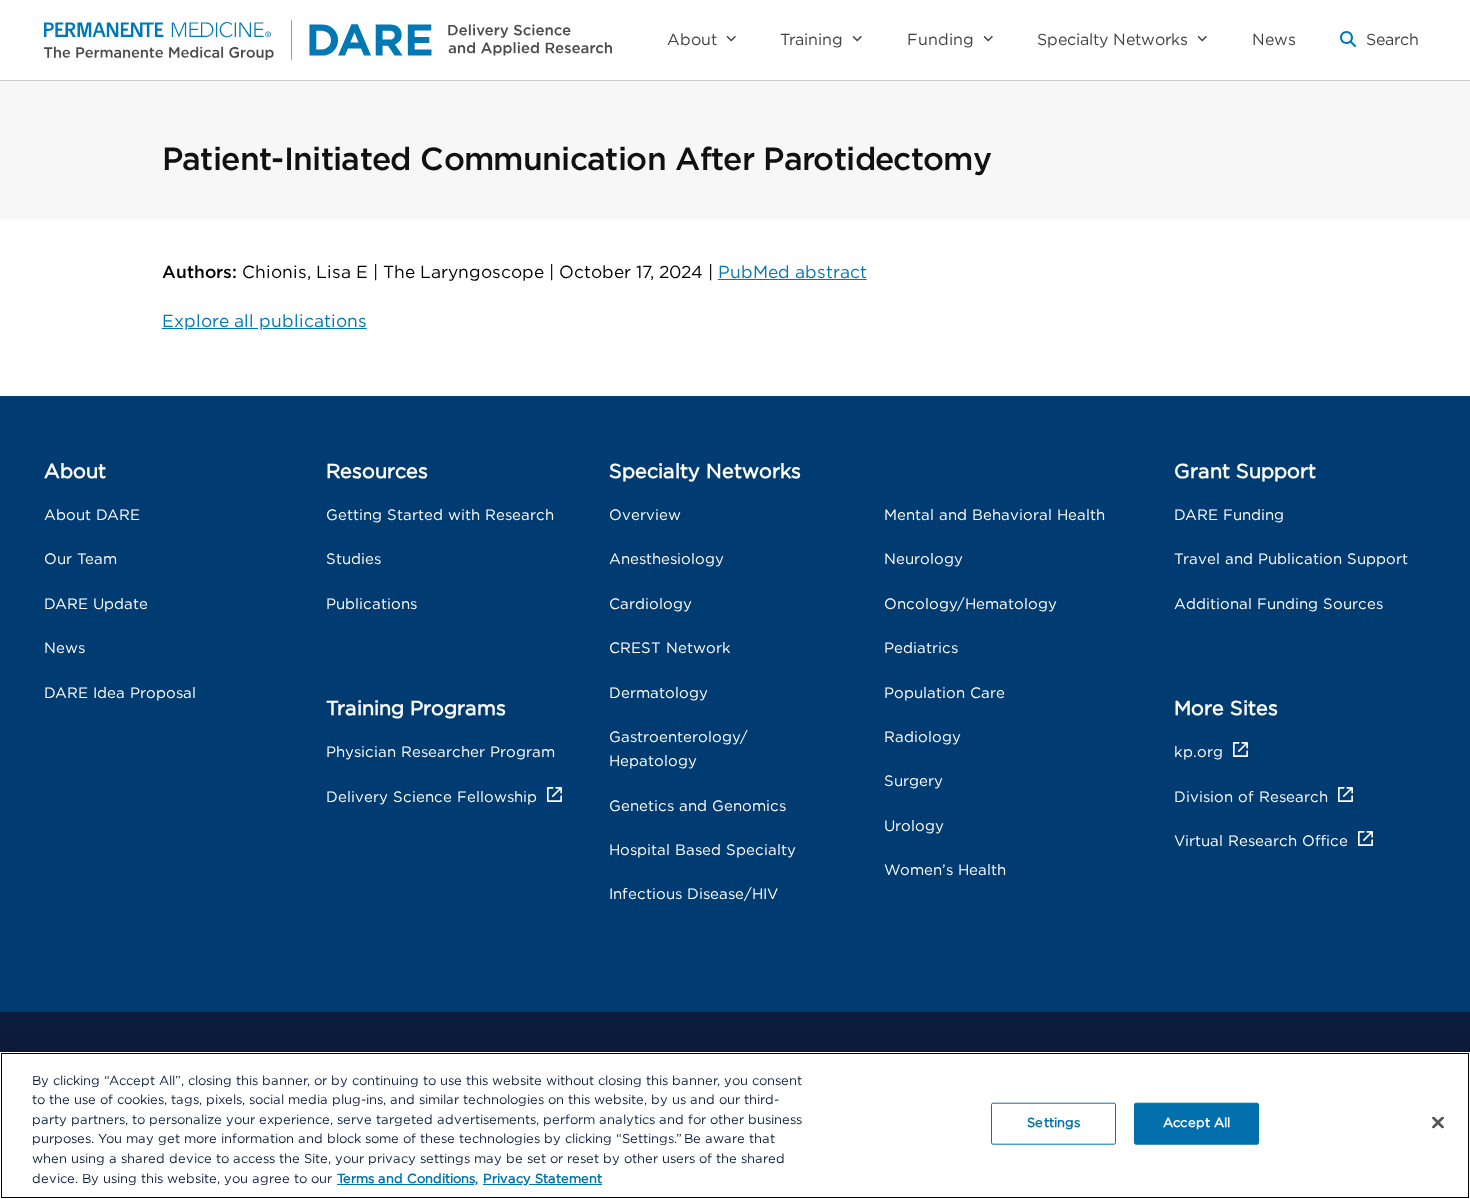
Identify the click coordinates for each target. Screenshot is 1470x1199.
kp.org (1198, 752)
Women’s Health (945, 870)
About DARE (92, 515)
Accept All (1196, 1123)
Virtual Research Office (1261, 841)
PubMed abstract (792, 272)
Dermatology (658, 693)
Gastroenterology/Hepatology (678, 749)
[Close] (1438, 1123)
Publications (371, 604)
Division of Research (1251, 797)
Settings (1053, 1123)
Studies (353, 559)
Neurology (923, 559)
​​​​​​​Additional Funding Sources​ (1278, 604)
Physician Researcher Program (440, 752)
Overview (645, 515)
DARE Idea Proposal (120, 693)
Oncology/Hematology (970, 604)
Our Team (80, 559)
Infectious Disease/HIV (693, 894)
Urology (914, 826)
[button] (1379, 48)
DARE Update (96, 604)
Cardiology (650, 604)
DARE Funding (1229, 515)
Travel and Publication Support (1291, 559)
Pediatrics (921, 648)
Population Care (944, 693)
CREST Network (670, 648)
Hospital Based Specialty (702, 850)
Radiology (922, 737)
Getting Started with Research (440, 515)
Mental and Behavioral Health (994, 515)
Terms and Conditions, (407, 1178)
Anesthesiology (666, 559)
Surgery (913, 781)
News (64, 648)
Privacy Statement (542, 1178)
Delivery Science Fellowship (431, 797)
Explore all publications (264, 321)
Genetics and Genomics (697, 806)
